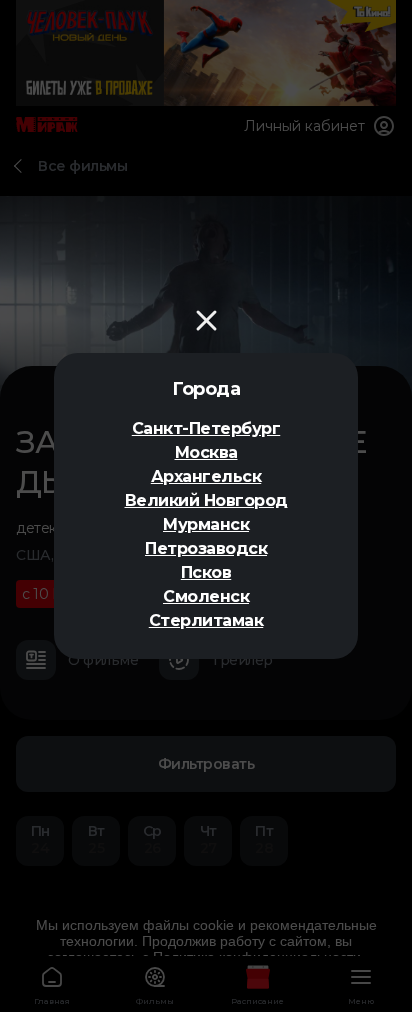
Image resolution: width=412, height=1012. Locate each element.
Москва (206, 452)
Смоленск (206, 596)
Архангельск (206, 476)
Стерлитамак (206, 620)
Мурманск (206, 524)
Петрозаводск (206, 548)
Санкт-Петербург (206, 428)
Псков (206, 572)
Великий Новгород (206, 500)
